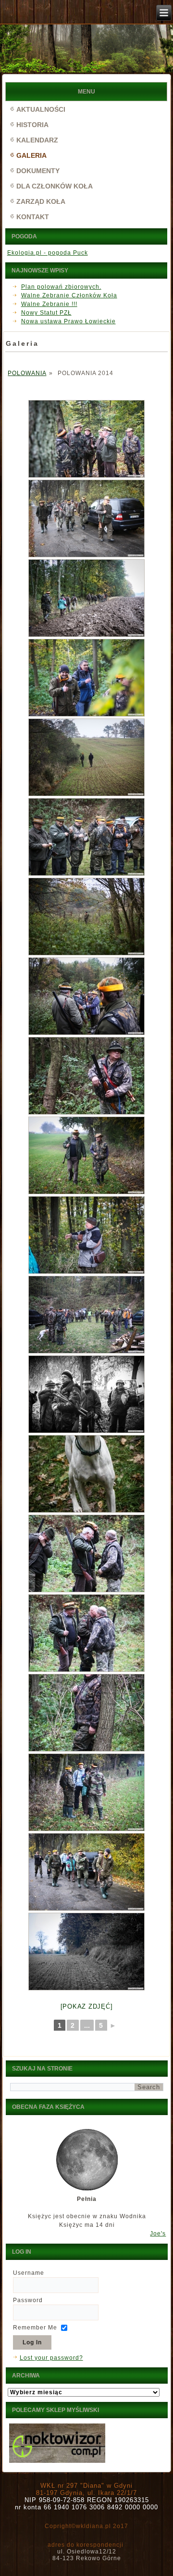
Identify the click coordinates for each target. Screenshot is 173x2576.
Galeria (31, 155)
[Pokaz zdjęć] (87, 2006)
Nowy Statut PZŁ (46, 313)
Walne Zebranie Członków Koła (69, 295)
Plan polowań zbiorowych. (61, 287)
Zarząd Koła (41, 201)
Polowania (27, 373)
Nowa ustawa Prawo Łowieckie (68, 321)
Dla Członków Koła (55, 186)
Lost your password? (51, 2358)
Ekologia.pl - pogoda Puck (48, 253)
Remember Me (35, 2328)
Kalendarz (37, 140)
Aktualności (41, 109)
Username (29, 2273)
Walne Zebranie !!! (49, 304)
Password (28, 2300)
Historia (32, 125)
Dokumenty (38, 171)
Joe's (158, 2234)
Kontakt (33, 217)
